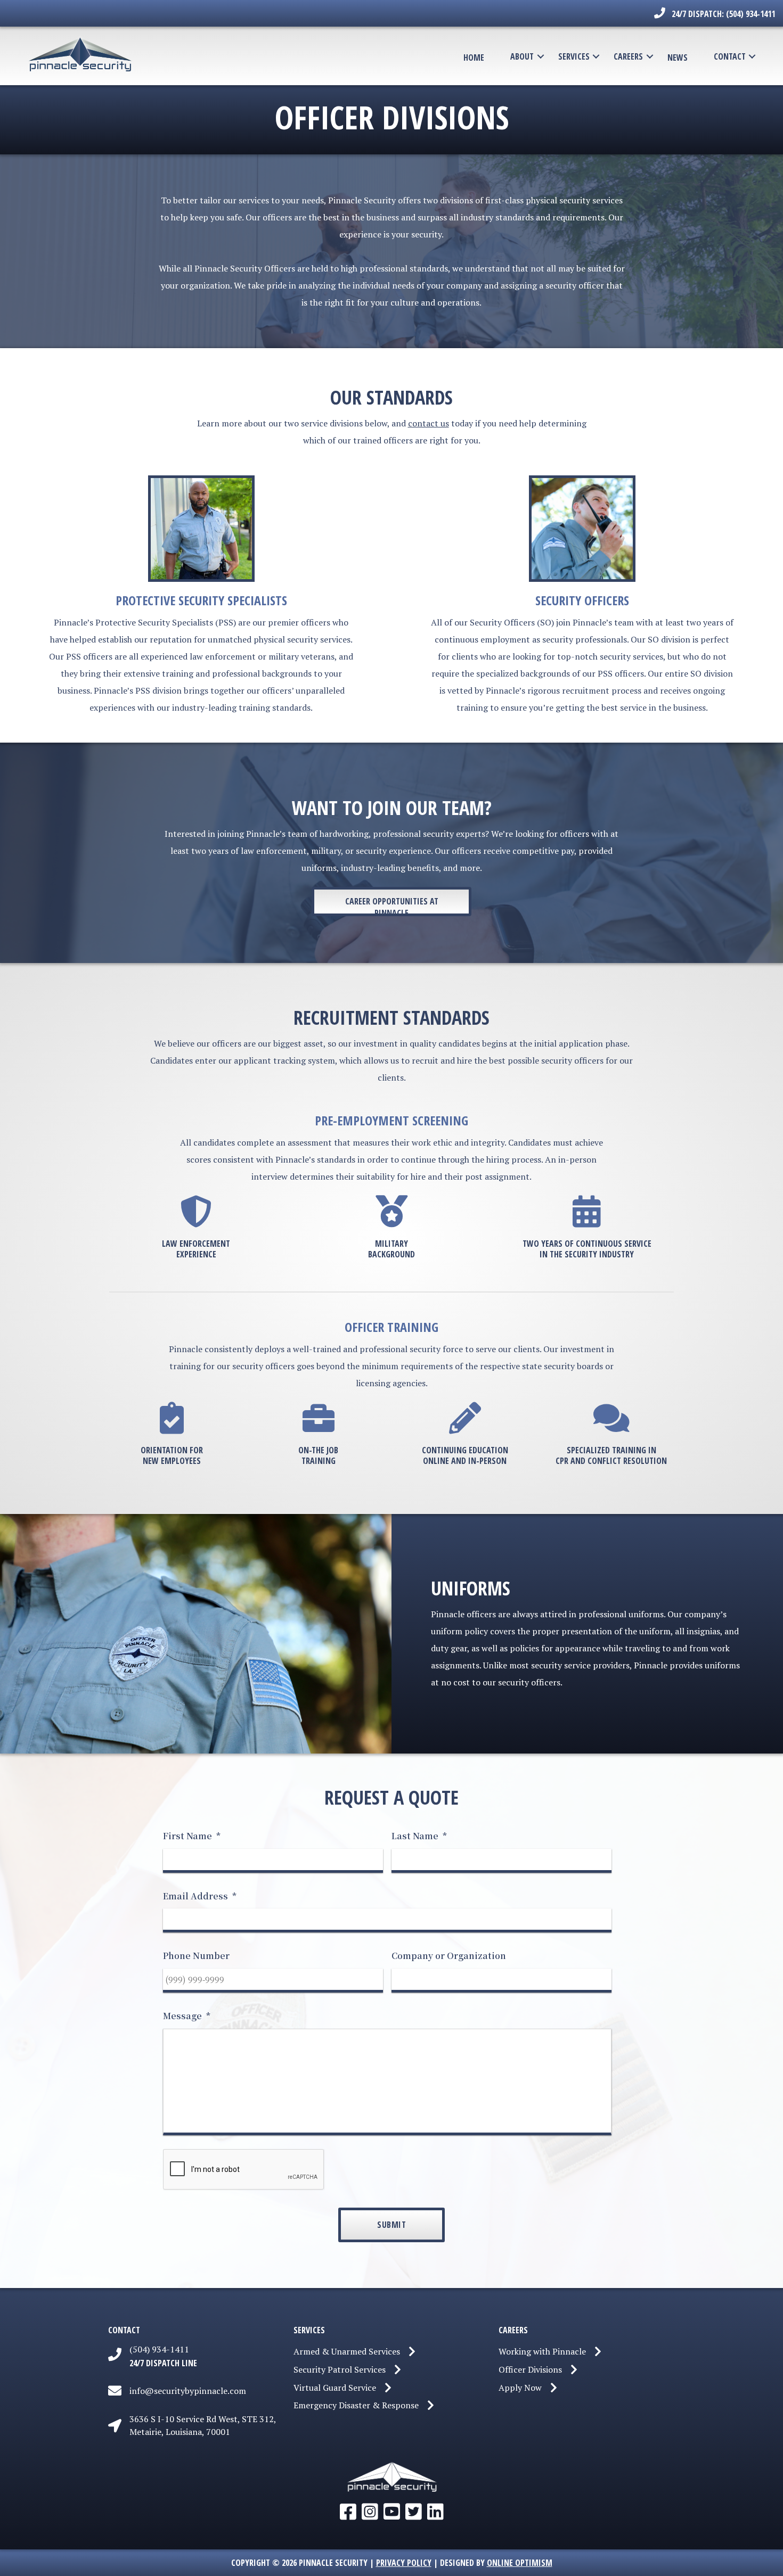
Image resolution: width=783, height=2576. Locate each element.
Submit (391, 2225)
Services (574, 56)
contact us (429, 423)
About (522, 56)
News (678, 57)
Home (474, 57)
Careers (628, 56)
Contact (730, 56)
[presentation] (244, 2170)
